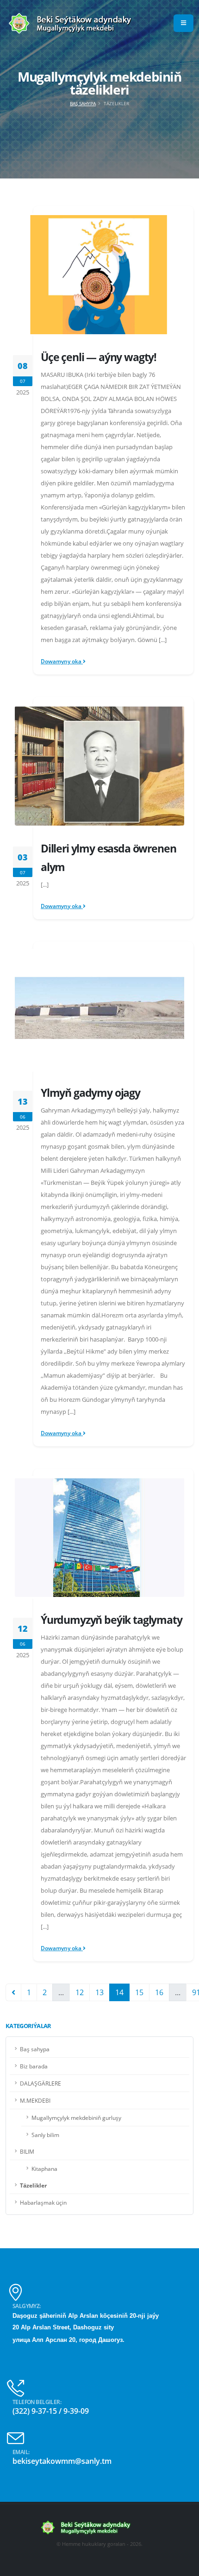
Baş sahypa (83, 103)
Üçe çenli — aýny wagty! (99, 357)
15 (139, 1992)
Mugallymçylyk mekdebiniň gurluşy (76, 2118)
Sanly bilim (45, 2135)
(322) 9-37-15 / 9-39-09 (51, 2411)
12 (80, 1992)
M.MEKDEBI (35, 2100)
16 (159, 1992)
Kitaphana (44, 2169)
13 (99, 1992)
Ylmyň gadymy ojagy (90, 1093)
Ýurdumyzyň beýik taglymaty (112, 1620)
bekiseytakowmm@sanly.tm (62, 2461)
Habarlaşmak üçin (43, 2202)
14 (119, 1992)
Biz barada (34, 2066)
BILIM (27, 2151)
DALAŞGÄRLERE (40, 2083)
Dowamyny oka (62, 661)
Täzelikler (33, 2185)
